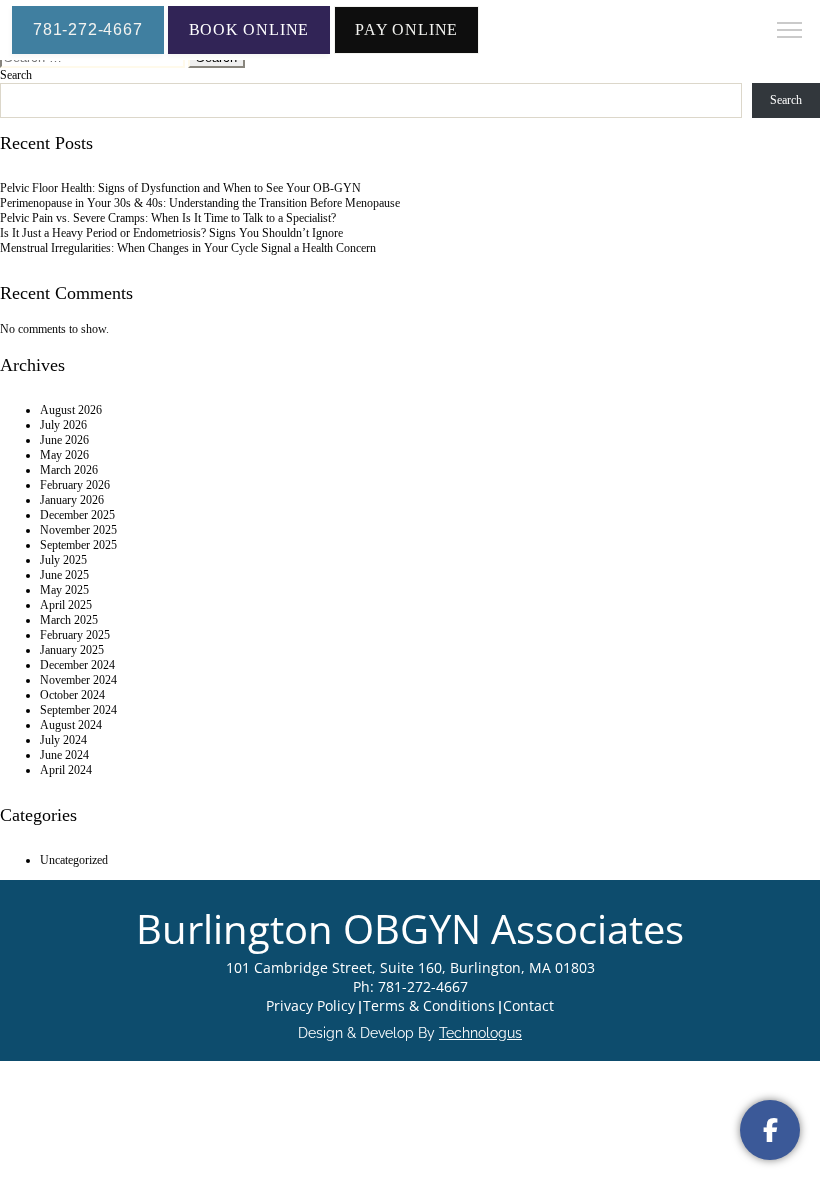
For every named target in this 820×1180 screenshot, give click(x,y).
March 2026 (69, 470)
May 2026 (64, 455)
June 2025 (64, 575)
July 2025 (63, 560)
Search (16, 75)
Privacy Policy (310, 1005)
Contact (528, 1005)
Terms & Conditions (429, 1005)
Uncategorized (74, 860)
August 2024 (71, 725)
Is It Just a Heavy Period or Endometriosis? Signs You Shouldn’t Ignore (171, 233)
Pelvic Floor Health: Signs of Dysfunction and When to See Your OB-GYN (180, 188)
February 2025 (75, 635)
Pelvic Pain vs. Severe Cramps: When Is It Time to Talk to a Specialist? (168, 218)
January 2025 (72, 650)
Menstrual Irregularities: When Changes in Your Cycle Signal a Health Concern (188, 248)
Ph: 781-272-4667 (410, 986)
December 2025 (77, 515)
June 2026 (64, 440)
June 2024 (64, 755)
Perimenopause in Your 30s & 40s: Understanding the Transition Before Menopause (200, 203)
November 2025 (78, 530)
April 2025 (66, 605)
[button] (790, 32)
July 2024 (63, 740)
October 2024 (72, 695)
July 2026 (63, 425)
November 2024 (78, 680)
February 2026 (75, 485)
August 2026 (71, 410)
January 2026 (72, 500)
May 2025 (64, 590)
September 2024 (78, 710)
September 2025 (78, 545)
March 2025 (69, 620)
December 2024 (77, 665)
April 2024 (66, 770)
